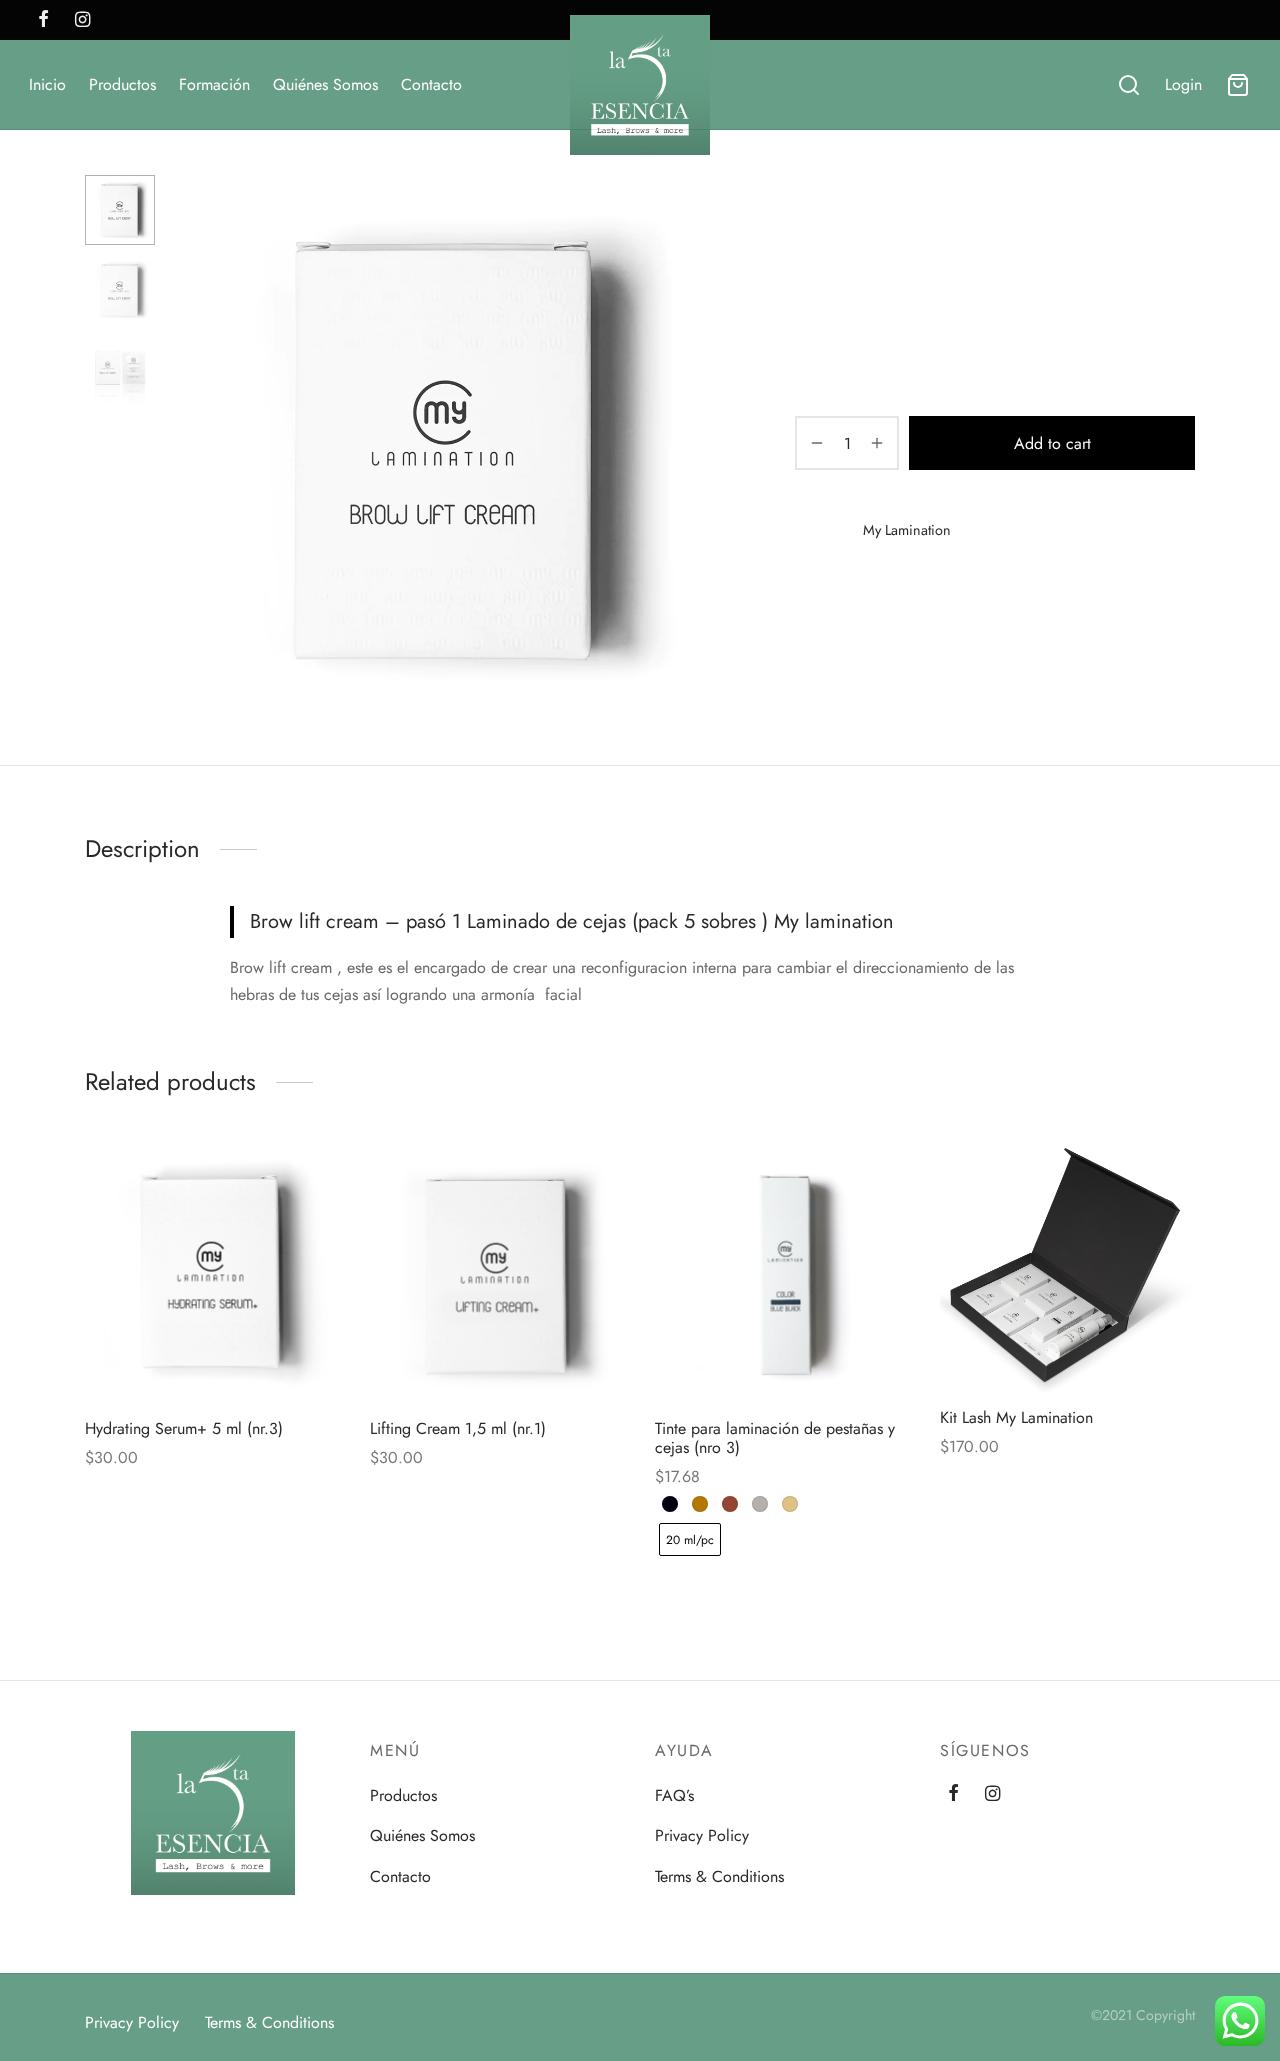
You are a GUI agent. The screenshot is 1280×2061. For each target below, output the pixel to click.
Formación (214, 84)
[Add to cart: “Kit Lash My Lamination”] (1034, 1345)
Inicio (47, 84)
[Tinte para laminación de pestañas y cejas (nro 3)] (782, 1275)
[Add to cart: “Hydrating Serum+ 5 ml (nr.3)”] (179, 1356)
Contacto (431, 84)
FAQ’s (674, 1795)
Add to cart (1052, 443)
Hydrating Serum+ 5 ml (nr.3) (184, 1428)
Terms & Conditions (719, 1876)
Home (813, 216)
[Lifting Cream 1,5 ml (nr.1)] (497, 1275)
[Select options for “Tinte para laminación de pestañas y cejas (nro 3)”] (749, 1356)
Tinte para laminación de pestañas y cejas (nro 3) (775, 1438)
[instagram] (82, 21)
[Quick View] (246, 1356)
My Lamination (894, 216)
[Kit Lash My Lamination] (1067, 1270)
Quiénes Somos (325, 84)
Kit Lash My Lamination (1016, 1417)
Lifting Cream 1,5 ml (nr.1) (458, 1428)
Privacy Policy (702, 1835)
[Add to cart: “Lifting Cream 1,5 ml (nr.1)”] (464, 1356)
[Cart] (1238, 85)
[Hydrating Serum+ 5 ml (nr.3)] (212, 1275)
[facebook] (43, 21)
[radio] (670, 1504)
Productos (122, 84)
